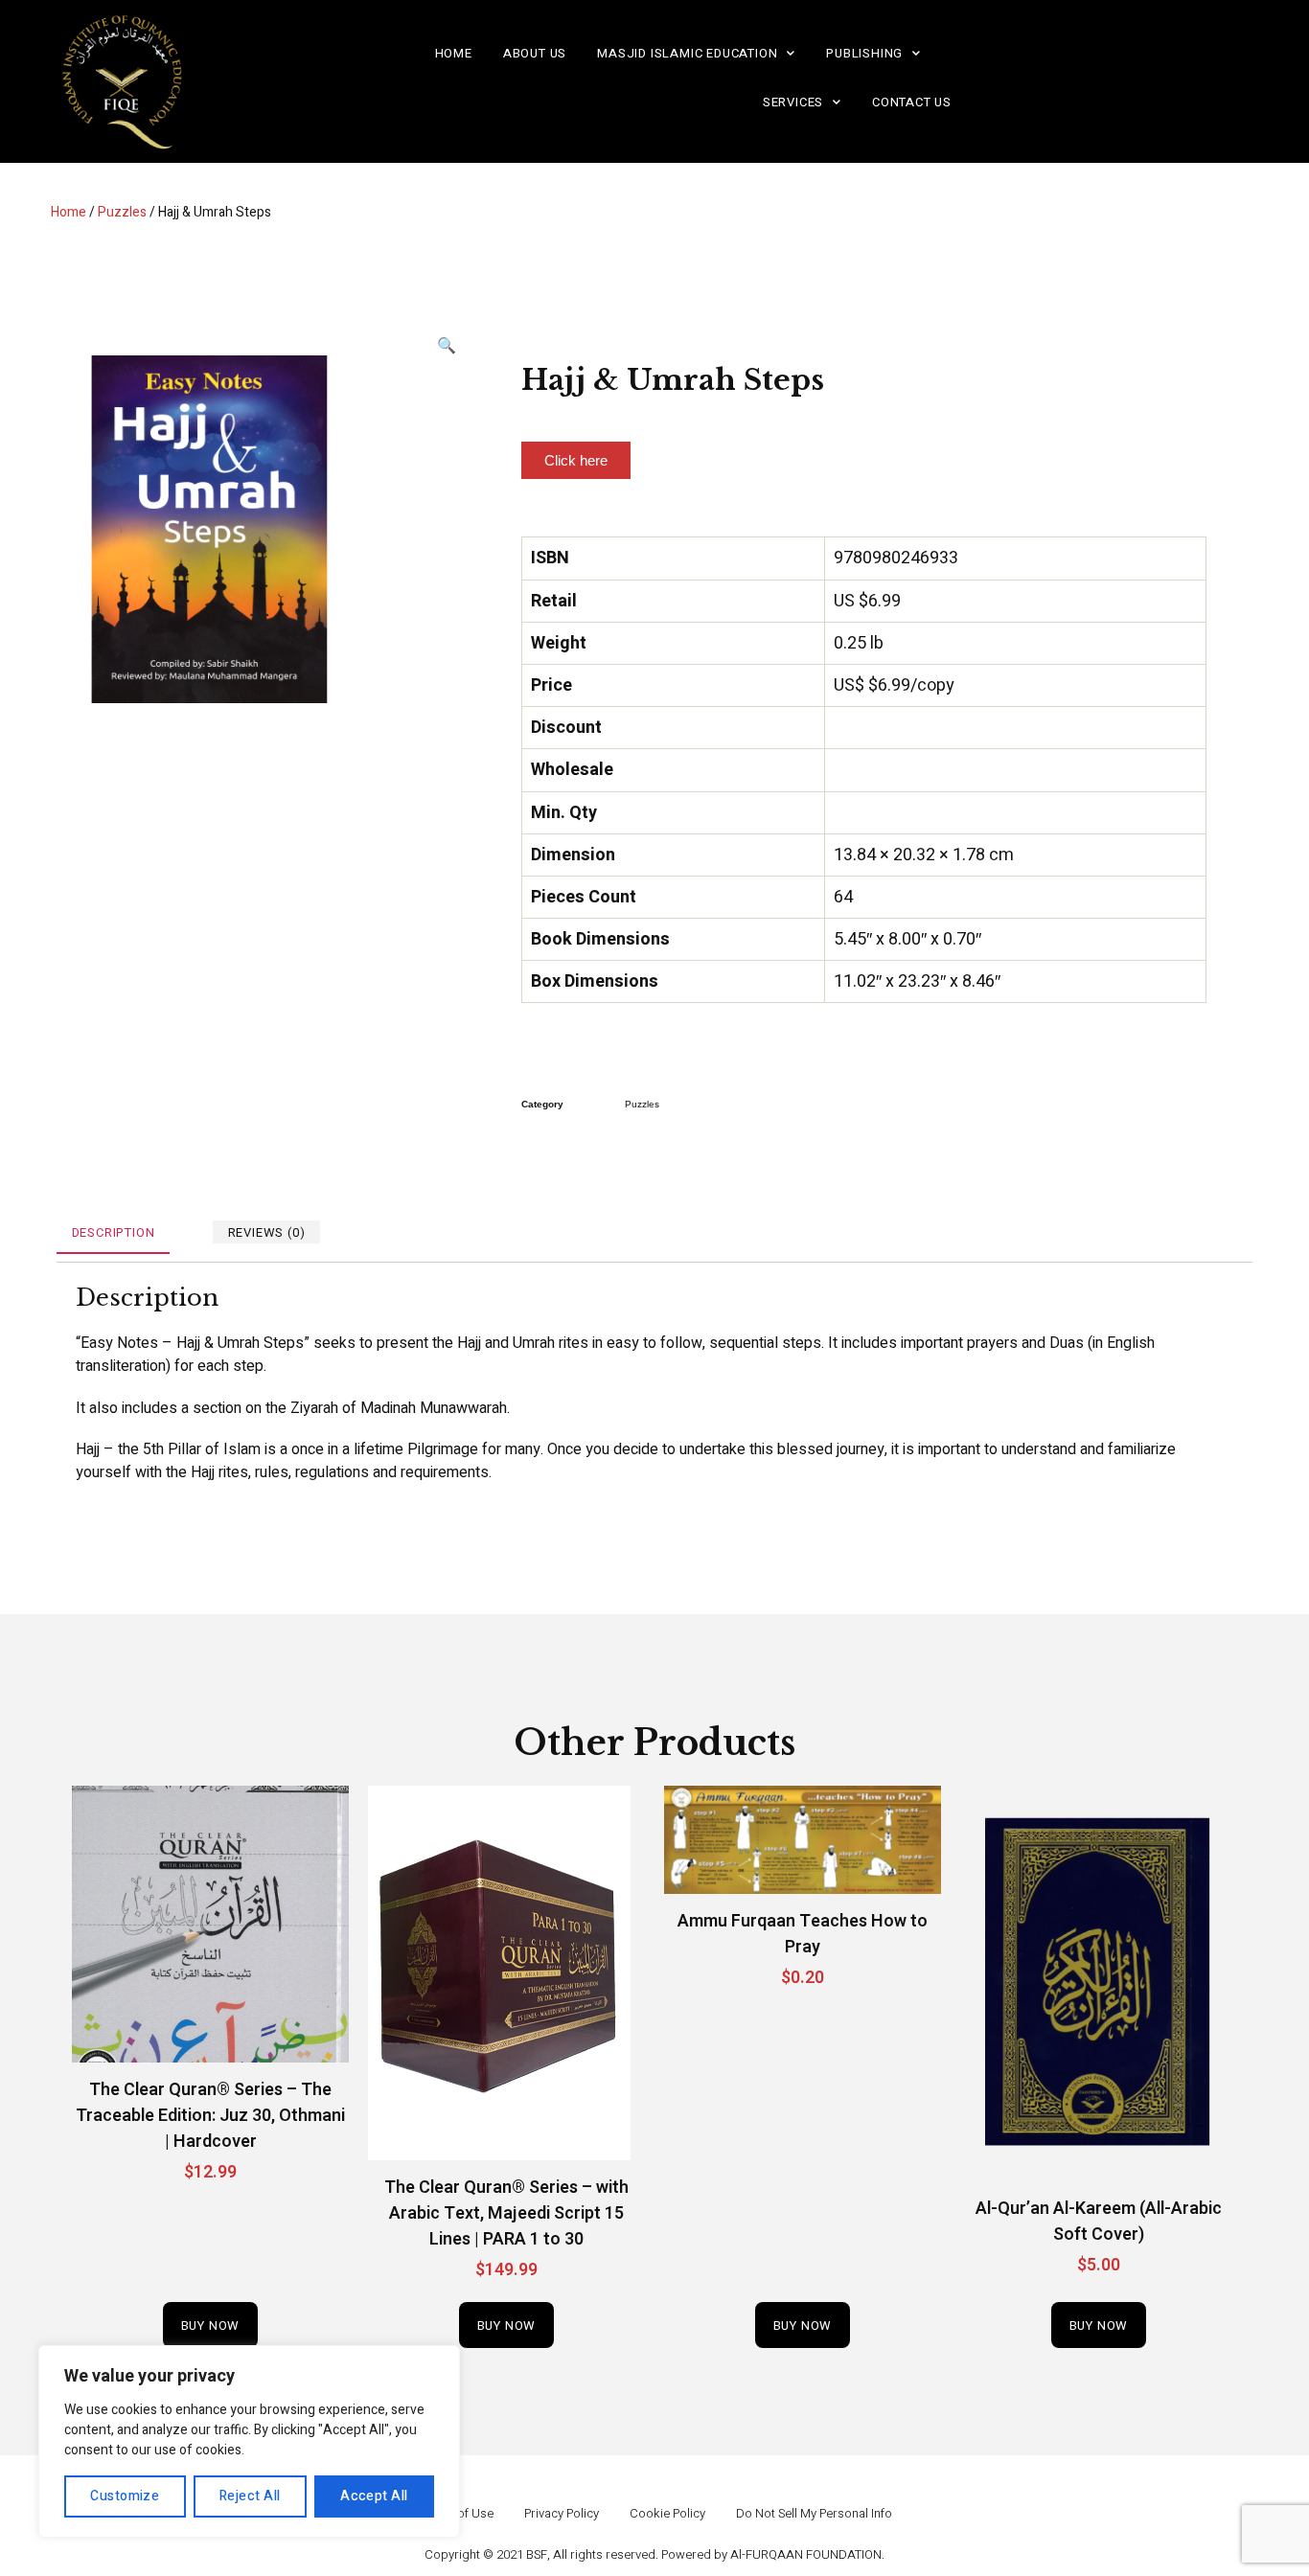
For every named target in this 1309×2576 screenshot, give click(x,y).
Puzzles (122, 212)
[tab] (113, 1232)
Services (793, 102)
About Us (535, 53)
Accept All (374, 2496)
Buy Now (211, 2325)
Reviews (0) (267, 1233)
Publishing (864, 53)
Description (114, 1233)
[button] (576, 460)
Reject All (250, 2496)
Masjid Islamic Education (687, 53)
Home (454, 53)
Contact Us (912, 102)
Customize (125, 2496)
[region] (249, 2441)
